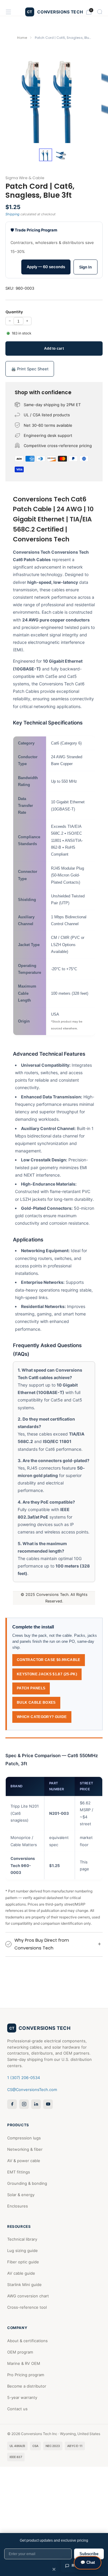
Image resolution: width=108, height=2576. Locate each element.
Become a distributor (27, 2386)
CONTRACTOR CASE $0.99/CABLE (49, 1660)
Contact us (17, 2409)
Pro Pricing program (26, 2375)
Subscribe (89, 2554)
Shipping (12, 214)
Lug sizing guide (22, 2250)
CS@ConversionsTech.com (32, 2090)
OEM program (20, 2352)
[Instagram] (24, 2104)
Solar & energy (21, 2195)
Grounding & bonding (27, 2183)
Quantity (14, 312)
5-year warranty (22, 2397)
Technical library (22, 2239)
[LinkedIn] (36, 2104)
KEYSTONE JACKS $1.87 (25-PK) (47, 1674)
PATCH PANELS (31, 1688)
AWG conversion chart (28, 2296)
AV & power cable (24, 2161)
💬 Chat (88, 2562)
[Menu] (8, 12)
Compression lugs (24, 2138)
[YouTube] (48, 2104)
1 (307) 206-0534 (24, 2078)
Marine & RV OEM (24, 2363)
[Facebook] (12, 2104)
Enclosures (18, 2206)
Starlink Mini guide (24, 2285)
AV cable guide (21, 2273)
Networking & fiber (25, 2149)
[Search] (100, 12)
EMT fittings (19, 2172)
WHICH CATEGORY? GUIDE (42, 1717)
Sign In (85, 267)
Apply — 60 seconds (46, 267)
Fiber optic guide (23, 2262)
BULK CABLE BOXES (36, 1703)
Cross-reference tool (27, 2307)
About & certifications (27, 2341)
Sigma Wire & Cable (25, 178)
